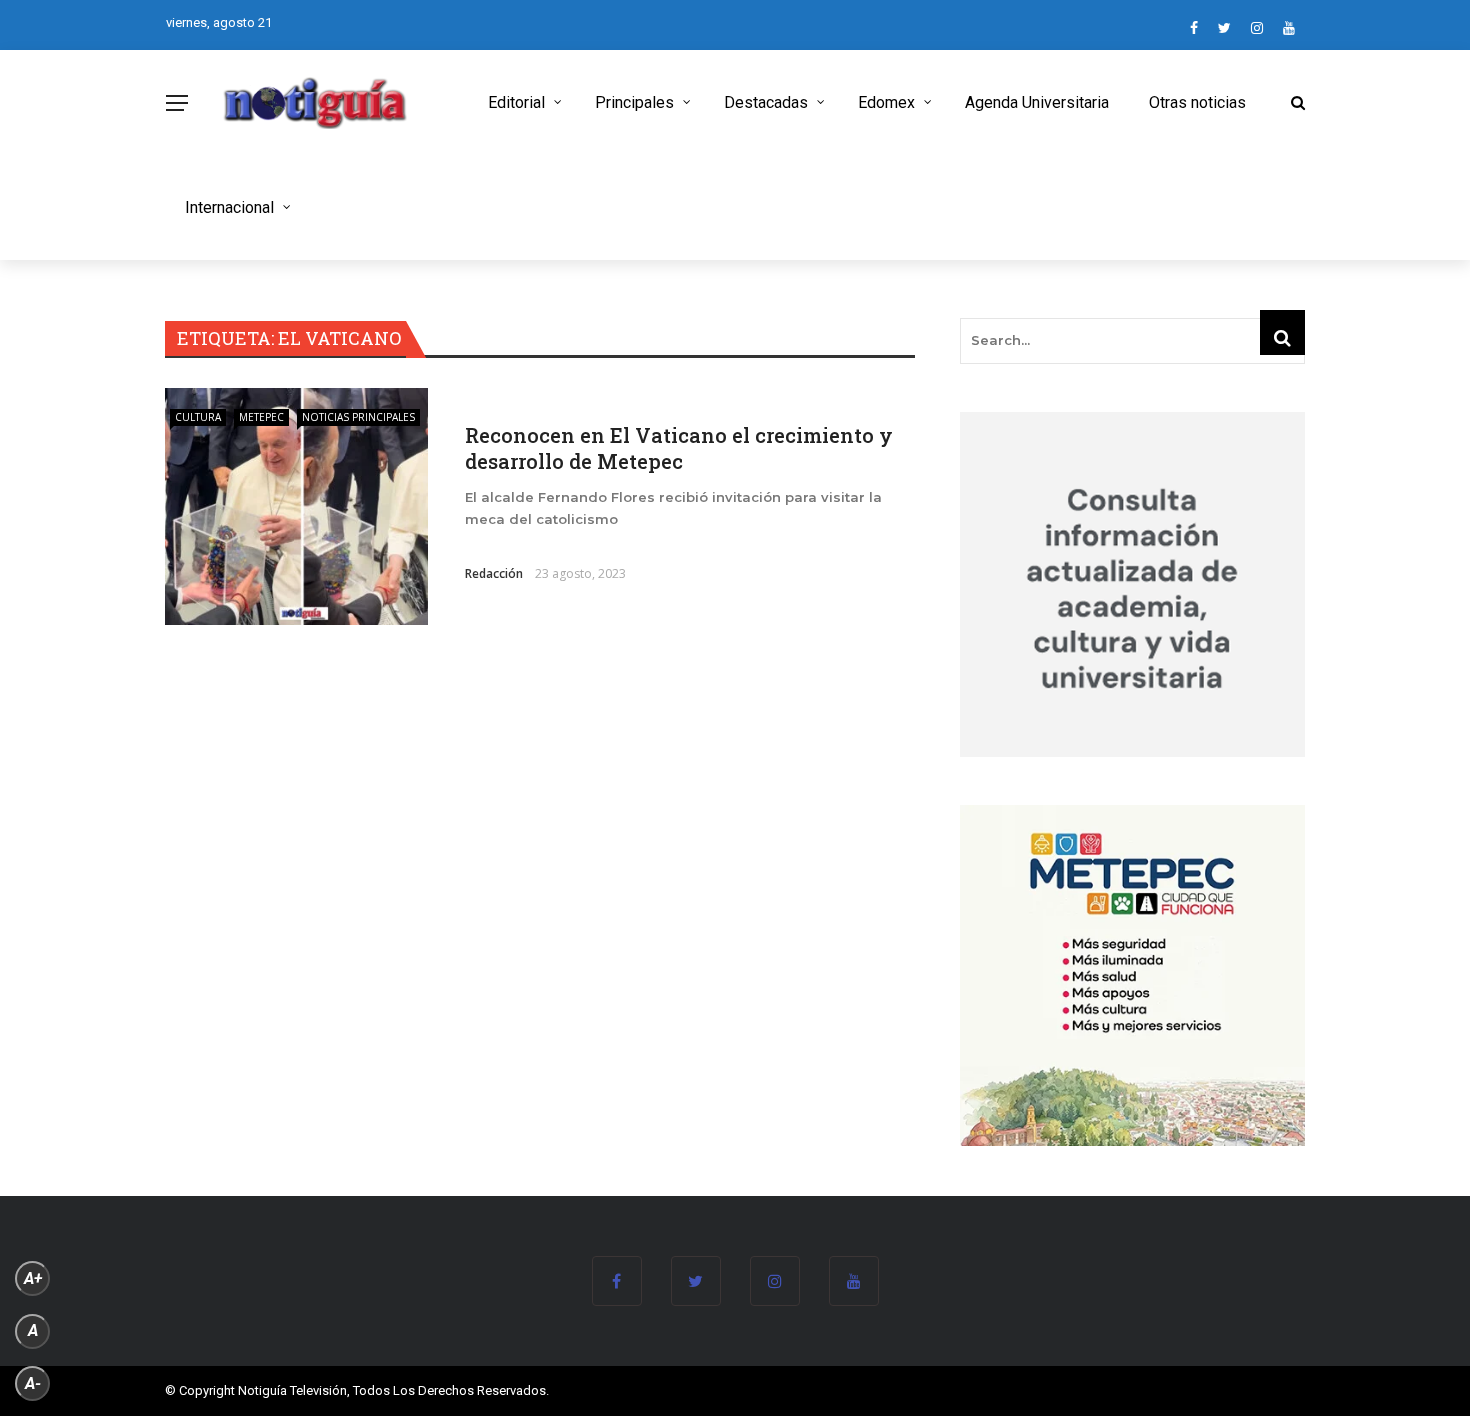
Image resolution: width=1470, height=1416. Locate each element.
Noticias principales (358, 417)
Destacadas (766, 102)
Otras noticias (1197, 102)
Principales (634, 102)
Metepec (261, 417)
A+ (33, 1278)
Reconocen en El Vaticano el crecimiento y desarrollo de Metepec (679, 448)
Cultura (198, 417)
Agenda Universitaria (1037, 102)
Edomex (886, 102)
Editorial (516, 102)
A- (33, 1383)
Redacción (494, 573)
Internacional (229, 207)
